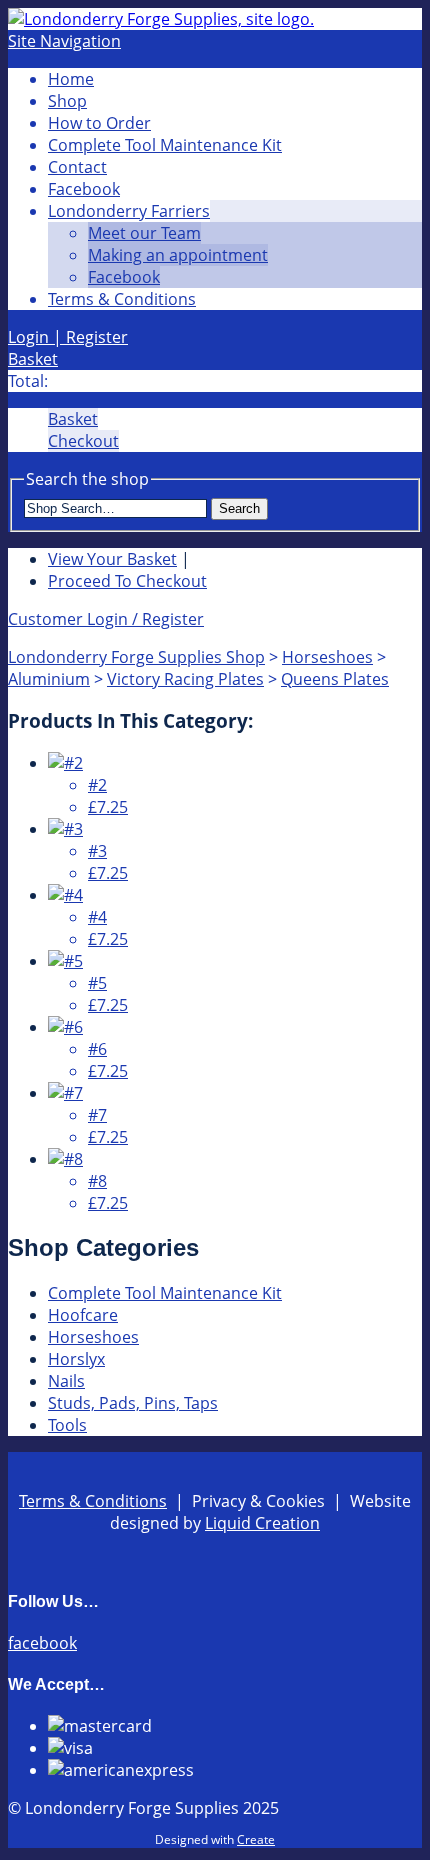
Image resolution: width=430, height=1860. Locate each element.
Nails (66, 1381)
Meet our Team (144, 233)
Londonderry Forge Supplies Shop (136, 657)
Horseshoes (327, 657)
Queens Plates (335, 679)
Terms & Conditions (122, 299)
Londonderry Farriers (129, 211)
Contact (77, 167)
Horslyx (76, 1359)
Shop (67, 101)
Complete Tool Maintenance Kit (165, 145)
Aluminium (49, 679)
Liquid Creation (262, 1523)
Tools (67, 1425)
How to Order (99, 123)
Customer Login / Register (106, 619)
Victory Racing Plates (185, 679)
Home (71, 79)
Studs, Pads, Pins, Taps (133, 1403)
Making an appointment (178, 255)
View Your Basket (112, 559)
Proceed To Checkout (127, 581)
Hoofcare (83, 1315)
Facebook (84, 189)
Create (256, 1839)
